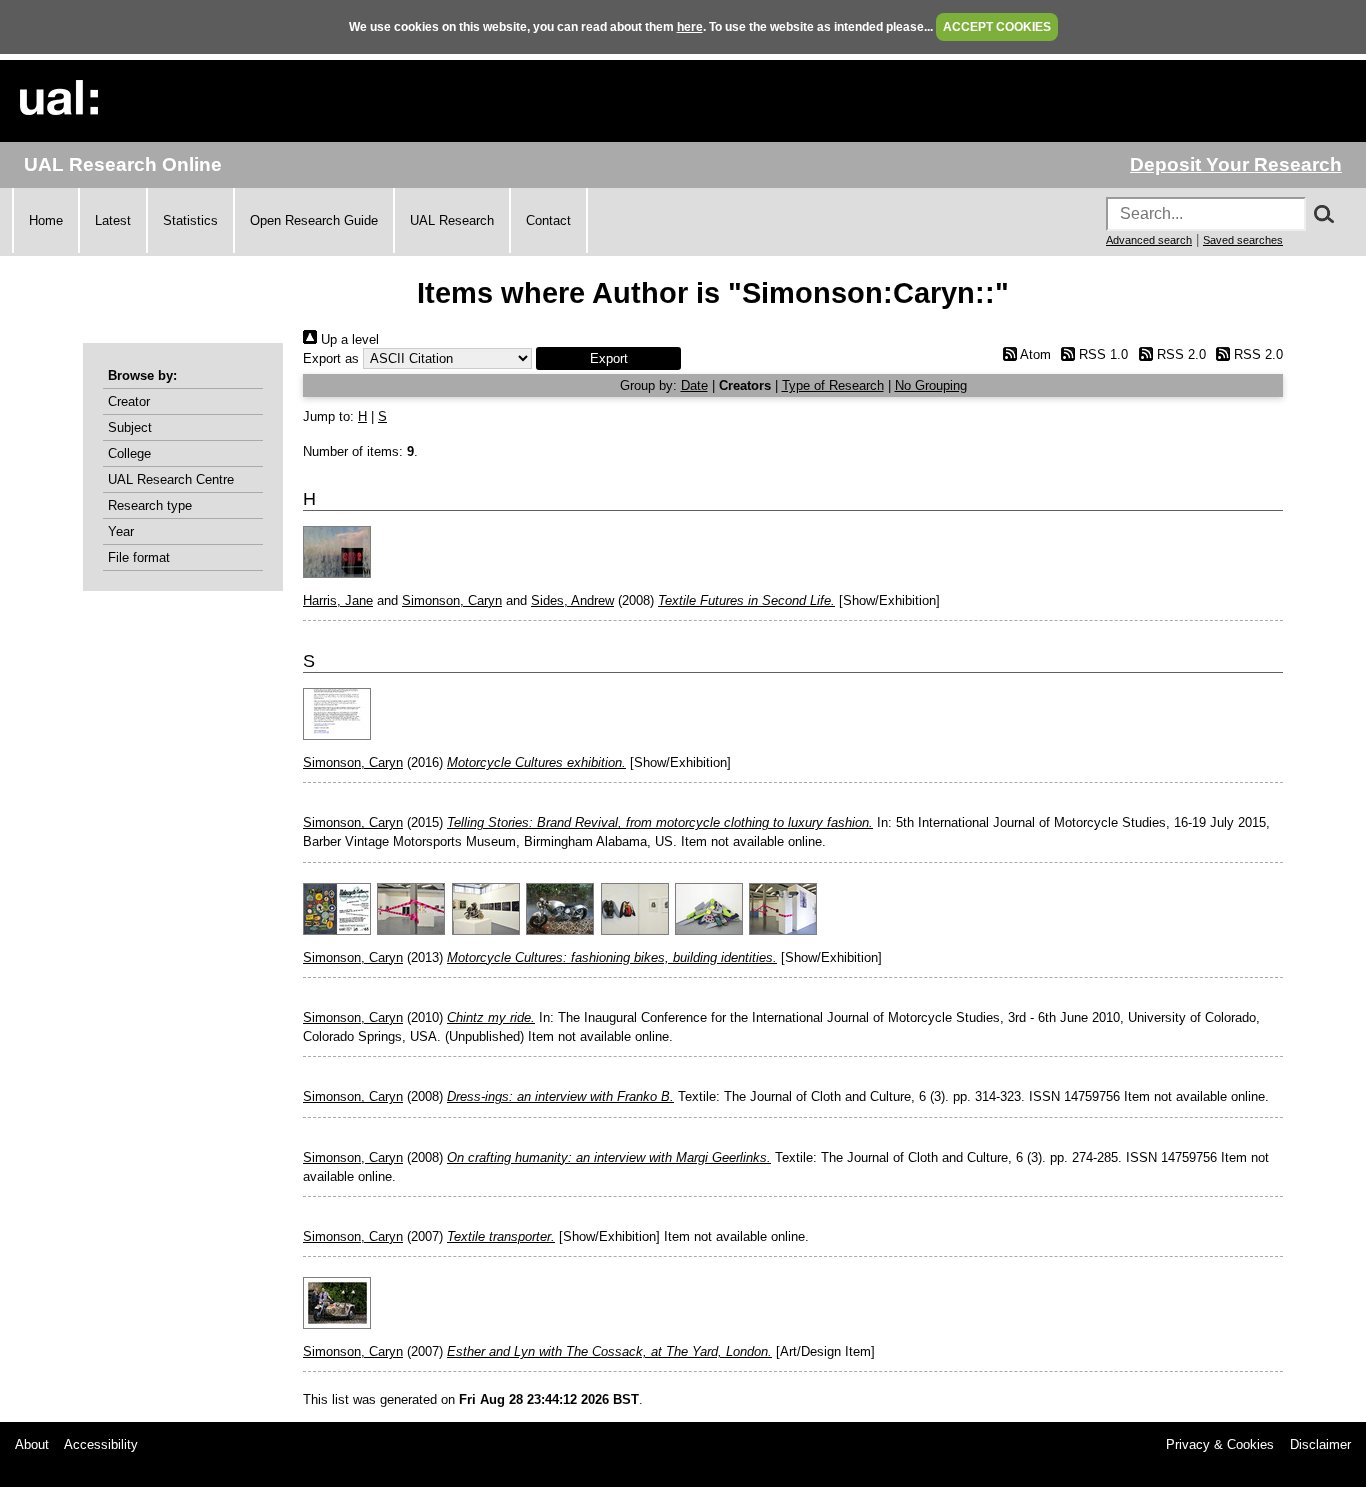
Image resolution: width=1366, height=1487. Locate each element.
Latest (113, 220)
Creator (129, 401)
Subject (130, 427)
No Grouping (931, 385)
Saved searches (1243, 240)
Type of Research (833, 385)
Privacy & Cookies (1220, 1444)
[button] (608, 358)
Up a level (348, 339)
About (32, 1444)
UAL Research (452, 220)
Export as (331, 358)
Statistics (190, 220)
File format (139, 557)
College (129, 453)
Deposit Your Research (1236, 164)
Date (694, 385)
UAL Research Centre (171, 479)
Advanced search (1149, 240)
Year (121, 531)
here (690, 27)
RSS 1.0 (1101, 354)
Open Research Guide (314, 220)
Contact (548, 220)
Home (46, 220)
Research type (150, 505)
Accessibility (101, 1444)
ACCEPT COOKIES (997, 27)
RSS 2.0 (1179, 354)
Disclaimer (1320, 1444)
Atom (1033, 354)
